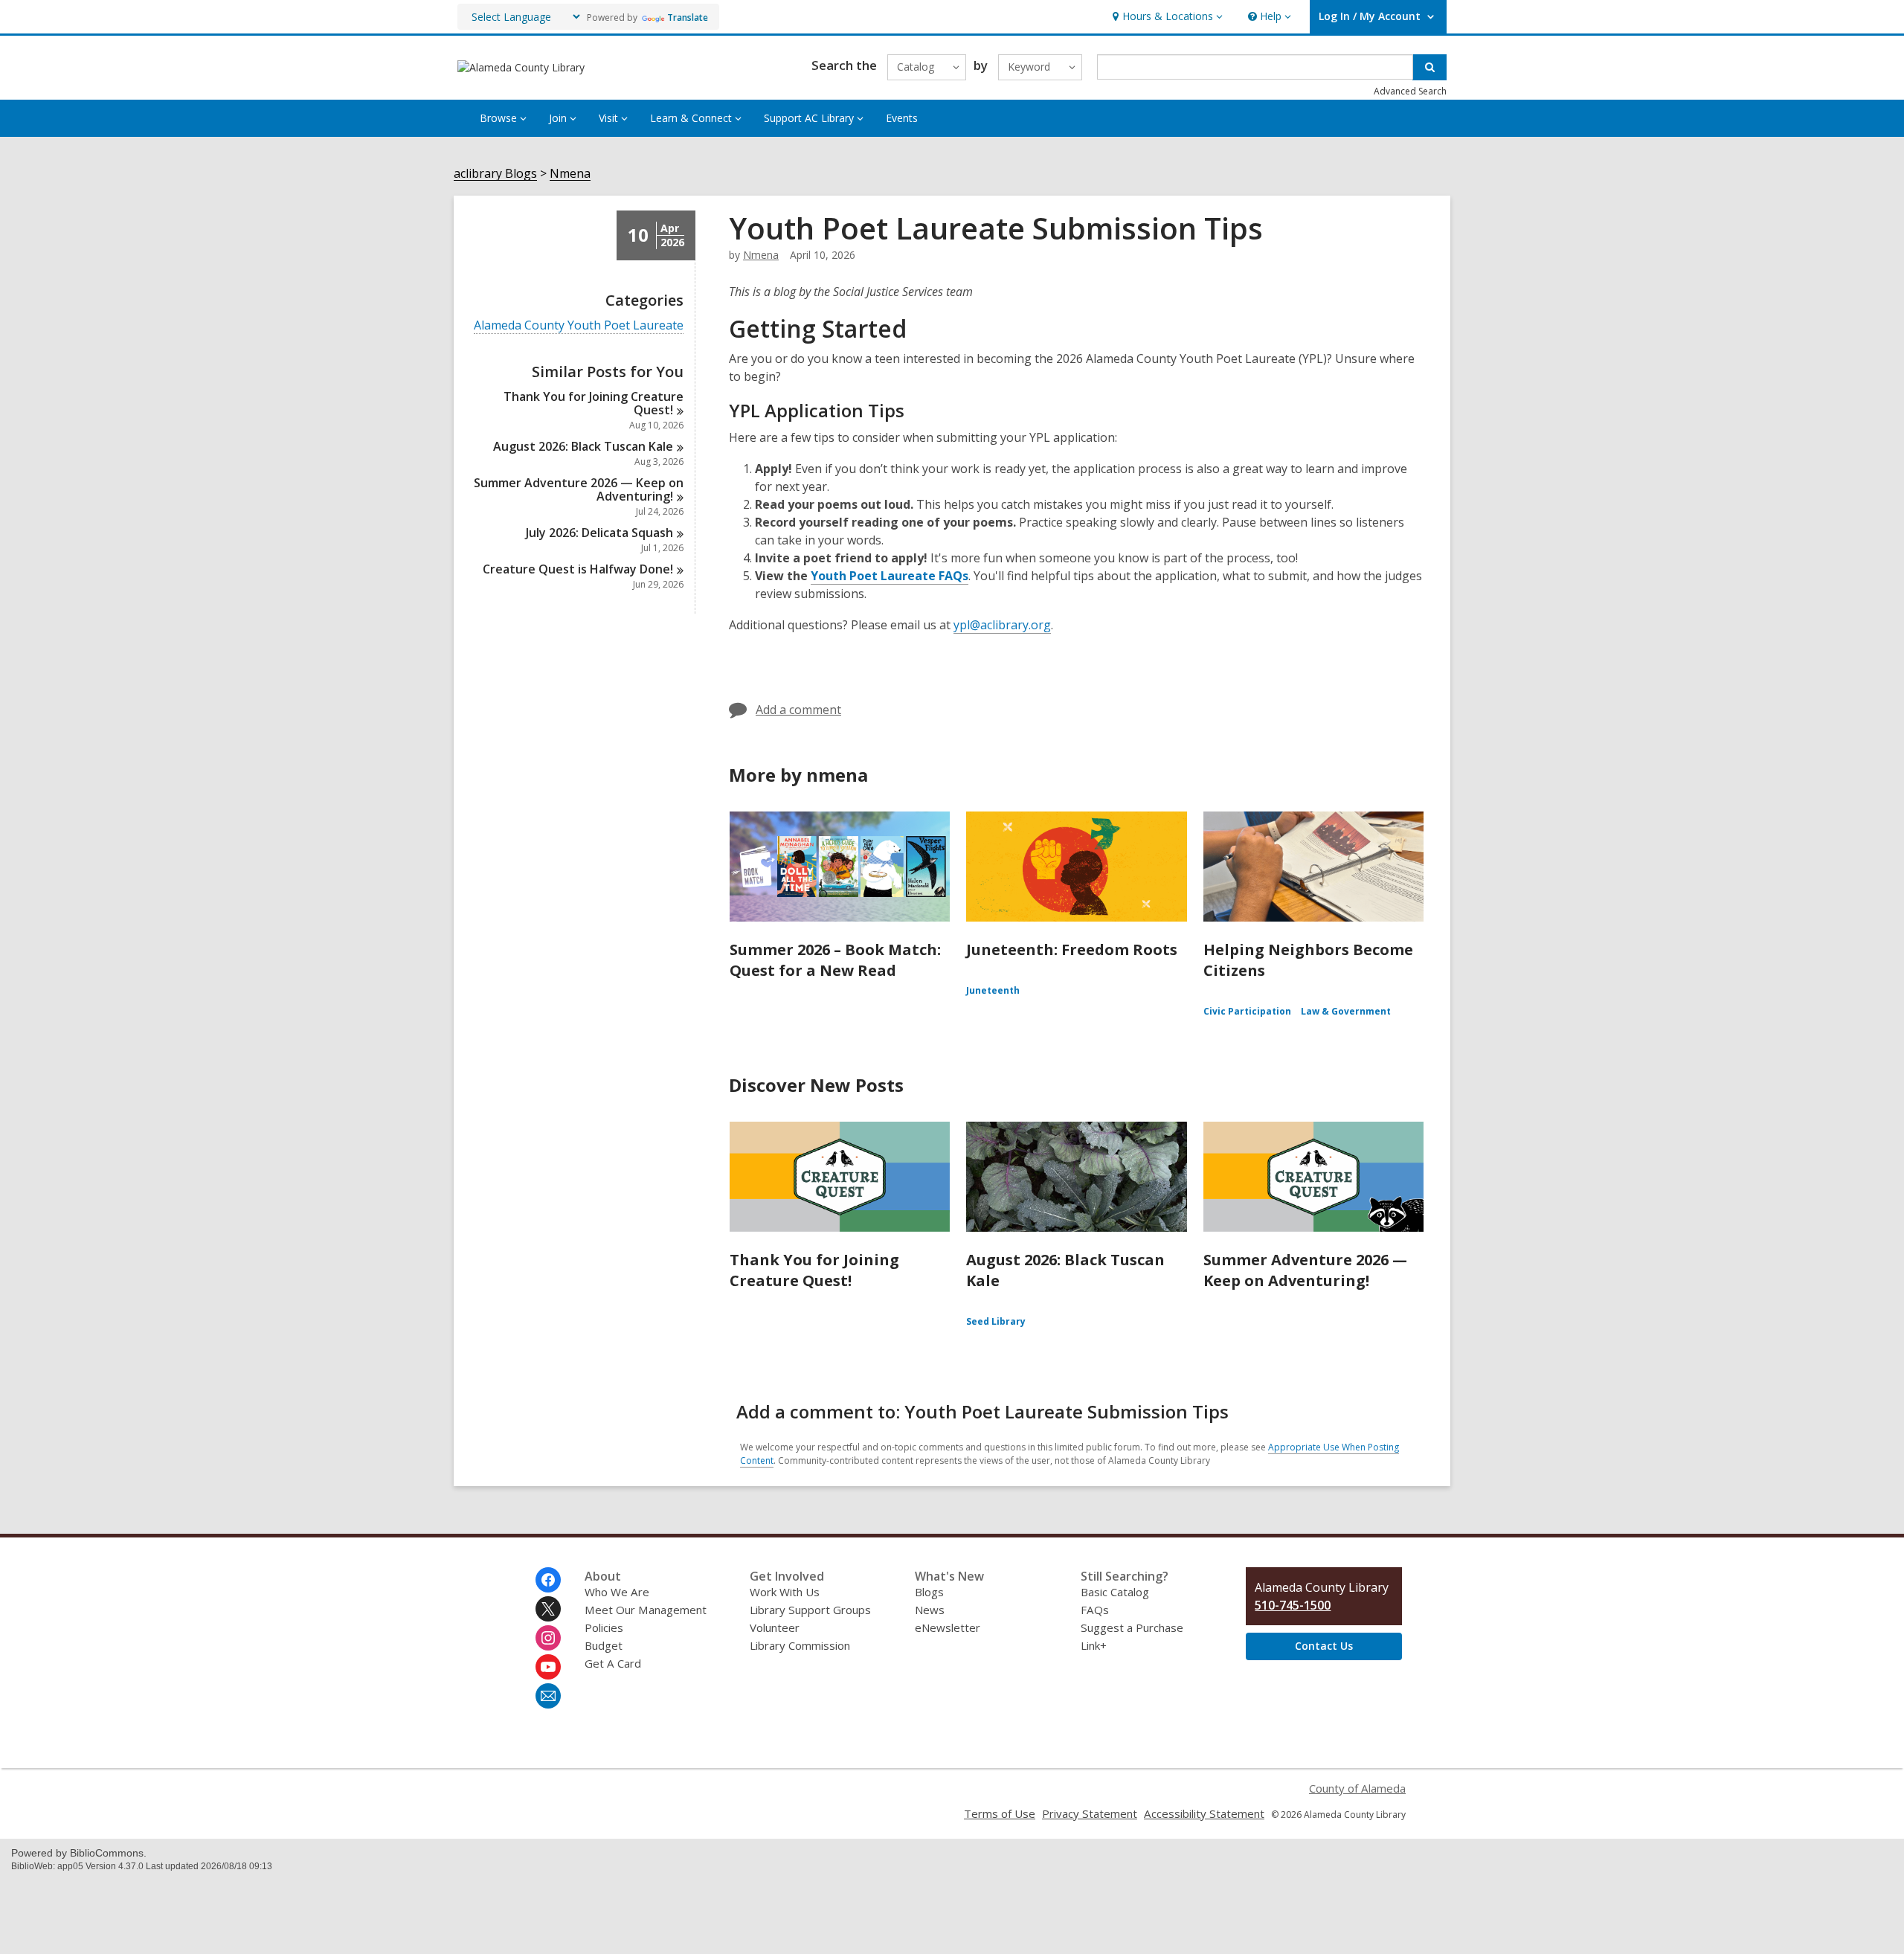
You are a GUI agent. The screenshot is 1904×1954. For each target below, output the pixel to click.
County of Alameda (1357, 1788)
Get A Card (613, 1663)
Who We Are (617, 1592)
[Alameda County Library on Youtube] (548, 1667)
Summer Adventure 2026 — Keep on (579, 489)
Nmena (570, 174)
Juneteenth (993, 990)
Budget (604, 1645)
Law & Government (1346, 1011)
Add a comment (798, 710)
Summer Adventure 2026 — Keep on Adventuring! (1305, 1270)
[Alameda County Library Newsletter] (548, 1696)
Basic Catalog (1115, 1592)
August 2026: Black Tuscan (583, 446)
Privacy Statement (1090, 1813)
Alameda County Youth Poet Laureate (579, 325)
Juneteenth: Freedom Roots (1072, 949)
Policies (604, 1627)
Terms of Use (1000, 1813)
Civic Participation (1247, 1011)
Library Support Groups (810, 1610)
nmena (761, 255)
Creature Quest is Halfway (578, 569)
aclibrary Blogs (495, 174)
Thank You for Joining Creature (594, 403)
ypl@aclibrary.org (1002, 625)
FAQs (1095, 1610)
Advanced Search (1410, 91)
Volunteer (775, 1627)
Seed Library (996, 1321)
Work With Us (785, 1592)
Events (902, 118)
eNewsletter (948, 1627)
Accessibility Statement (1204, 1813)
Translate (688, 17)
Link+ (1094, 1645)
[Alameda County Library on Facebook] (548, 1580)
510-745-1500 (1293, 1605)
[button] (1166, 17)
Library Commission (800, 1645)
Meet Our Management (646, 1610)
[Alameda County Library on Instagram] (548, 1638)
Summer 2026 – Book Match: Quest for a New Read (835, 960)
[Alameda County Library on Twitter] (548, 1609)
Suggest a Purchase (1132, 1627)
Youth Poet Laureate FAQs (890, 576)
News (930, 1610)
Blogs (929, 1592)
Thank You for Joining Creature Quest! (814, 1270)
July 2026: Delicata (599, 533)
